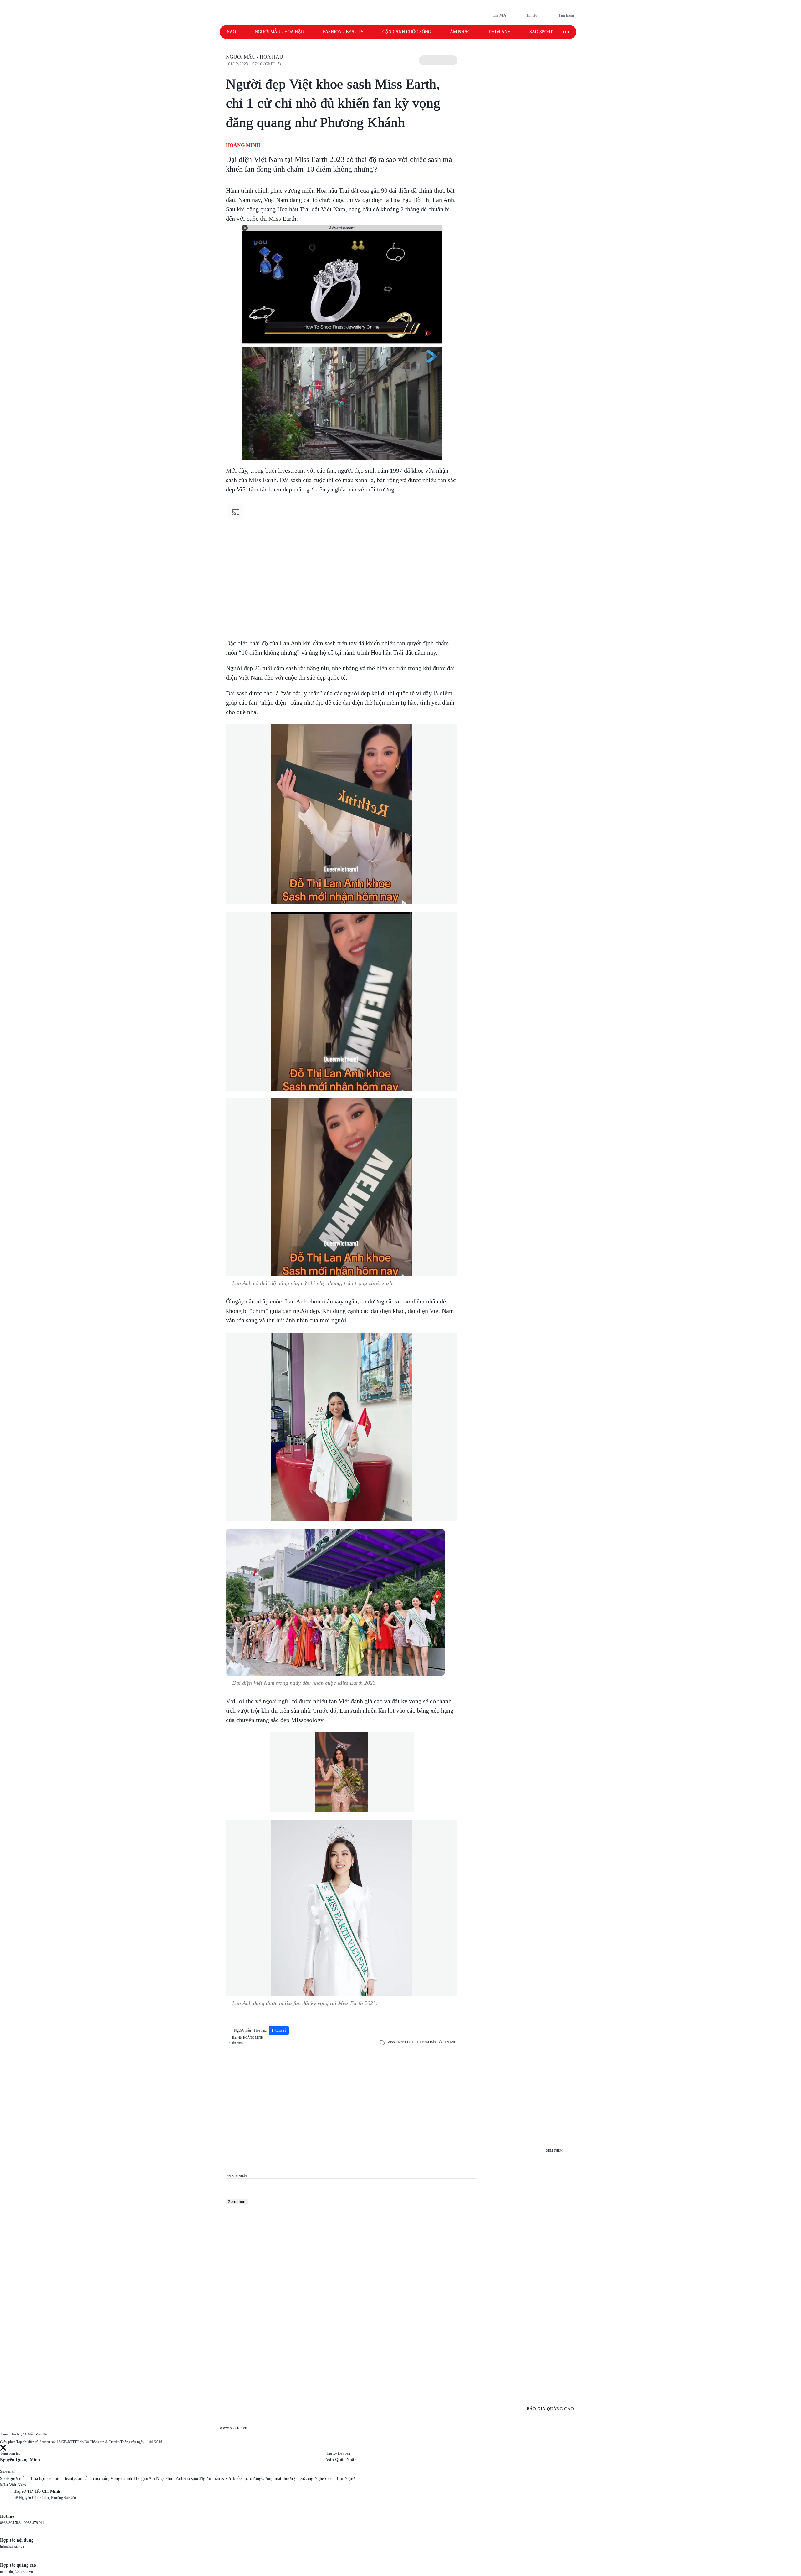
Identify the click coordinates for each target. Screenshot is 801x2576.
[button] (438, 60)
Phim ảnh (500, 32)
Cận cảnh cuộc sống (407, 32)
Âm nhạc (460, 32)
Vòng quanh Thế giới (129, 2478)
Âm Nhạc (157, 2478)
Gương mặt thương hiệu (283, 2478)
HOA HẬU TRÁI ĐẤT (422, 2042)
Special (330, 2478)
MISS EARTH (397, 2042)
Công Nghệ (314, 2478)
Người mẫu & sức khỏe (221, 2478)
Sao (232, 32)
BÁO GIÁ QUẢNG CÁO (550, 2409)
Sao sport (541, 32)
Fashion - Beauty (343, 32)
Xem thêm (237, 2201)
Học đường (251, 2478)
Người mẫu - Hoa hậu (279, 32)
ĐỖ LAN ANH (447, 2042)
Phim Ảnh (174, 2478)
